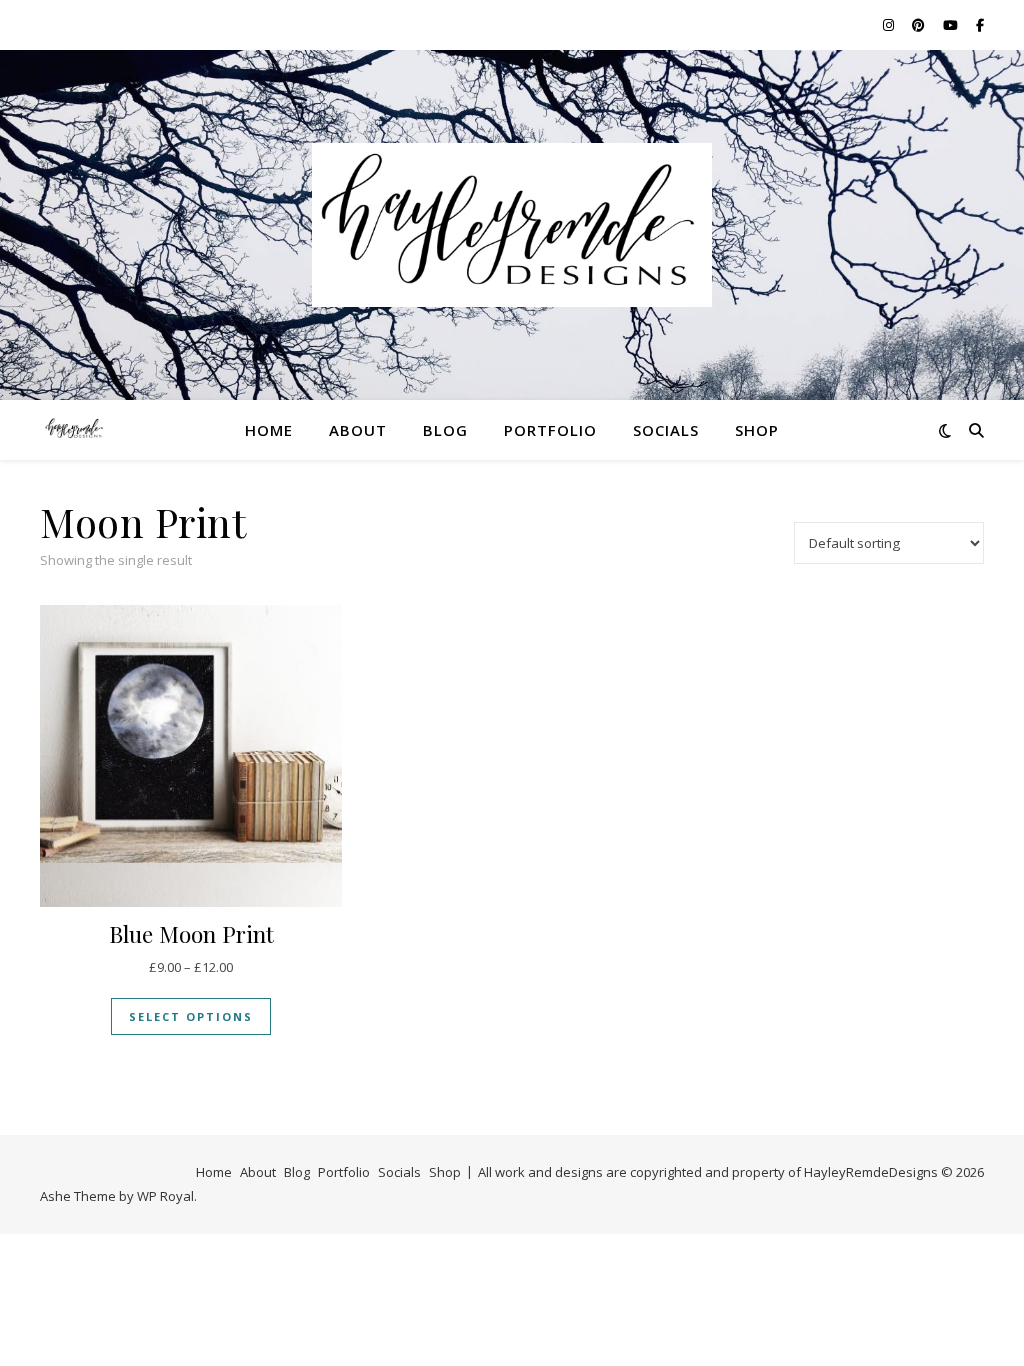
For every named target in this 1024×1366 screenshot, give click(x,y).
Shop (757, 430)
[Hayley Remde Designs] (512, 225)
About (358, 430)
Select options (191, 1016)
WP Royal (165, 1196)
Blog (445, 430)
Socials (666, 430)
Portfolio (550, 430)
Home (269, 430)
